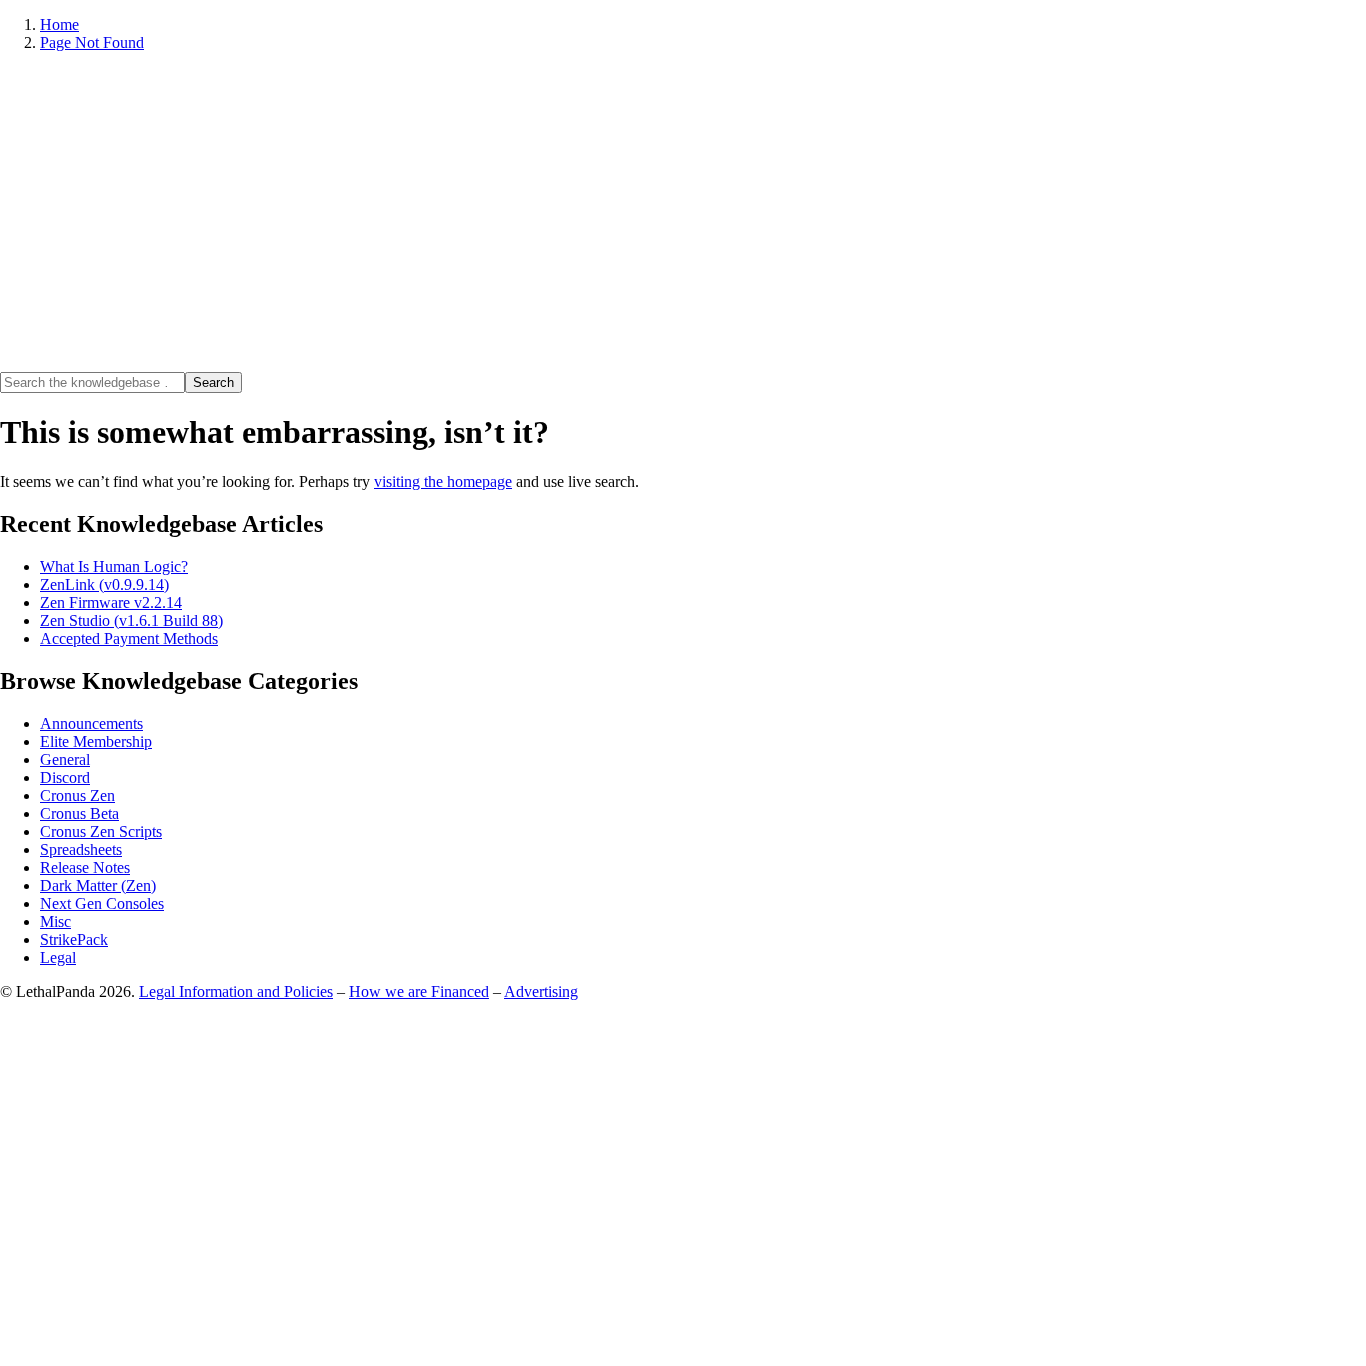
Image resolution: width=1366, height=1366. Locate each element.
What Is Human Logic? (114, 566)
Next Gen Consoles (102, 903)
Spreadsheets (81, 849)
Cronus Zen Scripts (101, 831)
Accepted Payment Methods (129, 638)
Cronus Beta (79, 813)
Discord (65, 777)
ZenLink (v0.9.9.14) (104, 584)
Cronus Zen (77, 795)
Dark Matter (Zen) (98, 885)
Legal (58, 957)
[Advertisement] (683, 212)
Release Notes (85, 867)
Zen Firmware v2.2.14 (111, 602)
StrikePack (74, 939)
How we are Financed (419, 991)
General (65, 759)
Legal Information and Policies (236, 991)
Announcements (91, 723)
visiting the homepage (443, 481)
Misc (55, 921)
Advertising (541, 991)
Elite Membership (96, 741)
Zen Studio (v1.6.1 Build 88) (131, 620)
